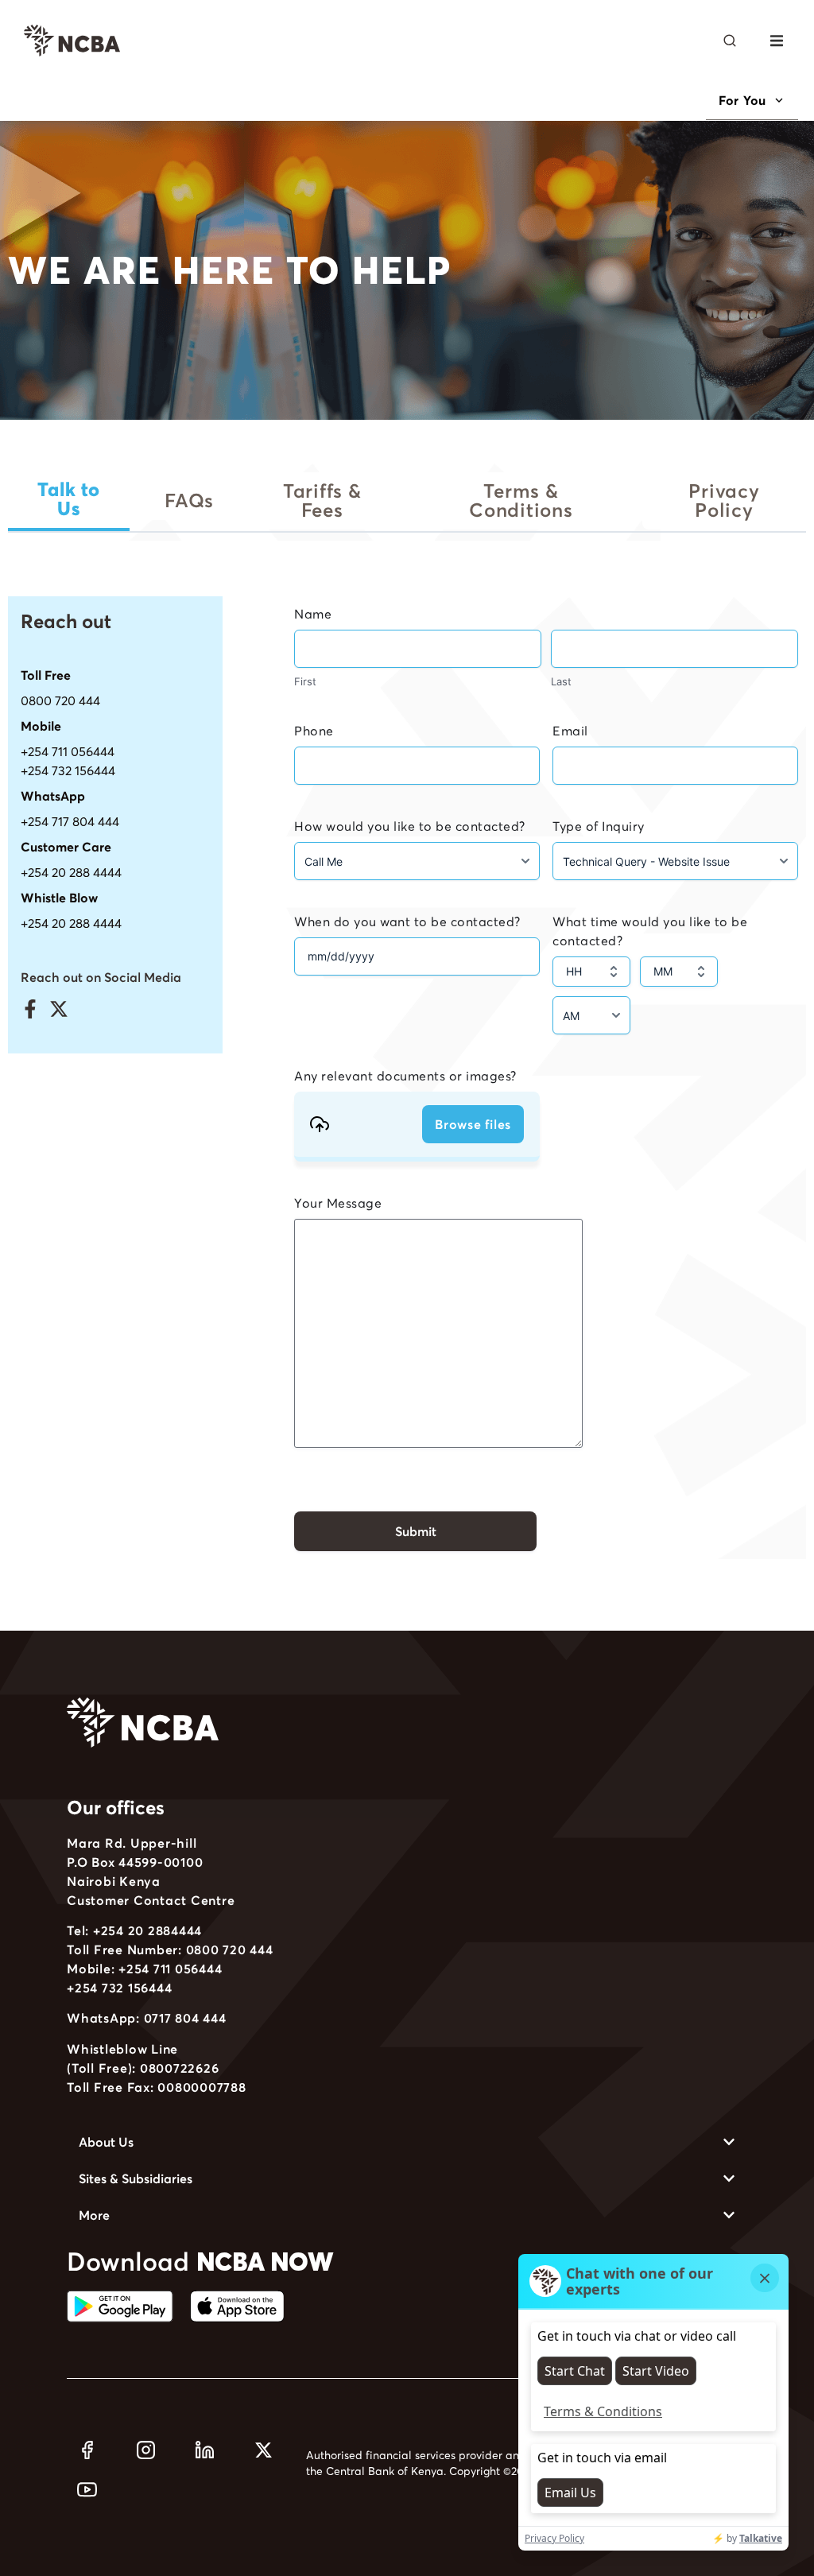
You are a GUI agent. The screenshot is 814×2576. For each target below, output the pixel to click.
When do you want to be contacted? (407, 921)
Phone (314, 731)
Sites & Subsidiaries (136, 2178)
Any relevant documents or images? (405, 1076)
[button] (776, 41)
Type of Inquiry (599, 826)
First (305, 681)
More (94, 2215)
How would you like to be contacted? (410, 826)
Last (561, 681)
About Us (106, 2142)
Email (570, 731)
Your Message (338, 1203)
